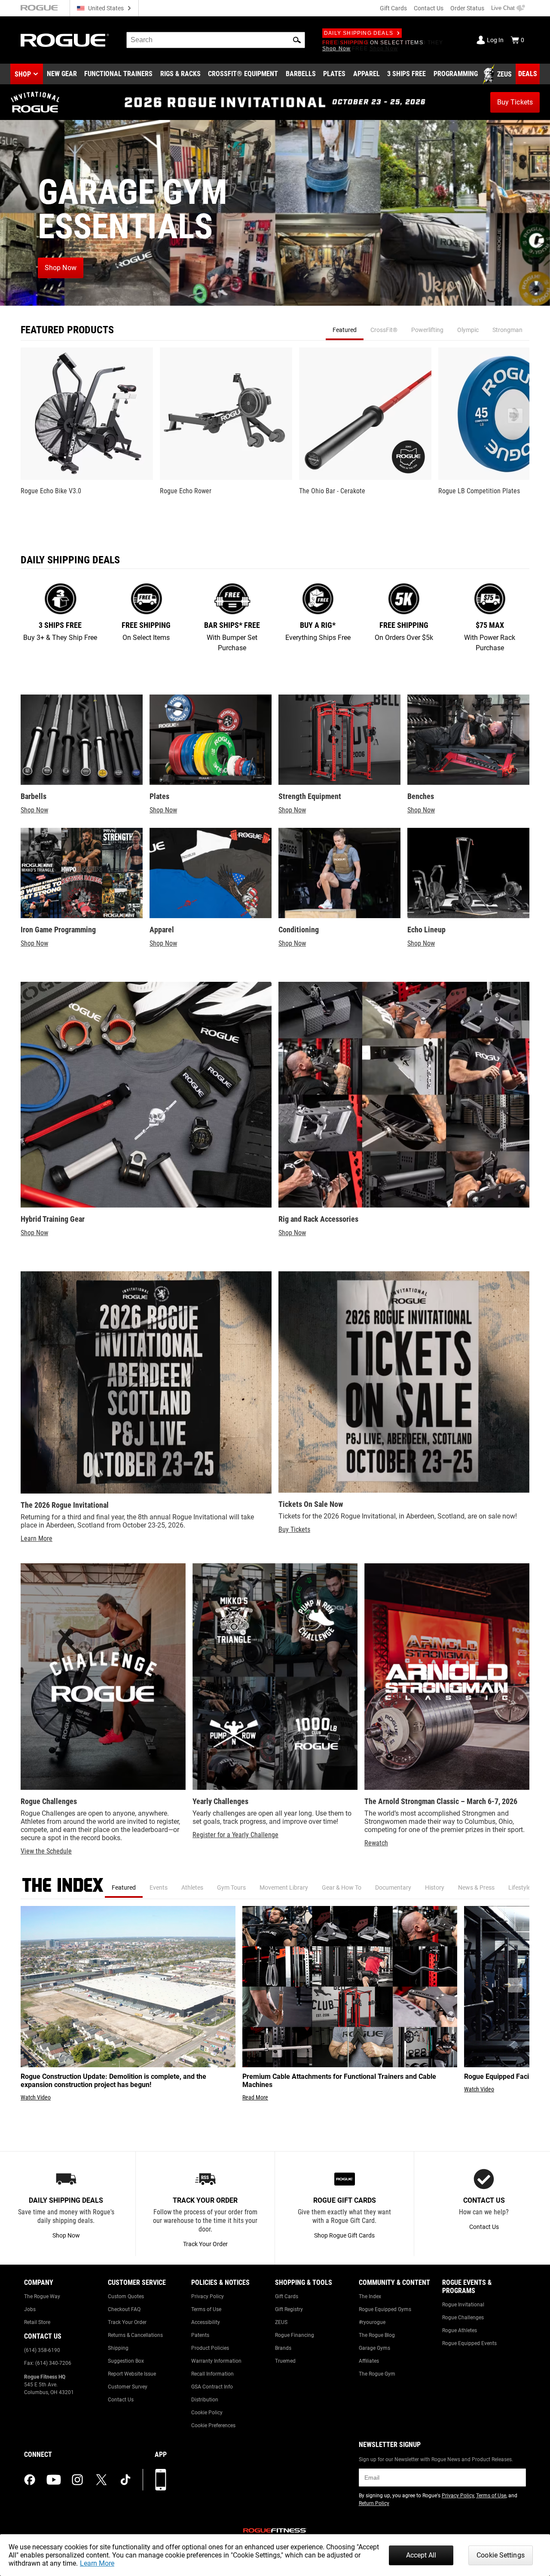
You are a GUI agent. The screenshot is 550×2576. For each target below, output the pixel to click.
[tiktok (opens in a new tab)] (125, 2480)
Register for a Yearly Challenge (235, 1835)
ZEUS (281, 2322)
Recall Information (212, 2374)
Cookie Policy (207, 2413)
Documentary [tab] (393, 1887)
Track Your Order (127, 2322)
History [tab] (435, 1887)
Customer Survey (128, 2387)
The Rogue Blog (377, 2335)
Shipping (118, 2348)
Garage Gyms (374, 2348)
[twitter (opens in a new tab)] (101, 2480)
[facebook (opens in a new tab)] (30, 2480)
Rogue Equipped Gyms (385, 2309)
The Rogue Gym (377, 2374)
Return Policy (374, 2503)
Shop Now (34, 810)
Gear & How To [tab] (342, 1887)
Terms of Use (206, 2309)
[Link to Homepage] (65, 40)
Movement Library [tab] (284, 1887)
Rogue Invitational (463, 2305)
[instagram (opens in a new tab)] (77, 2480)
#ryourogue (372, 2322)
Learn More (97, 2563)
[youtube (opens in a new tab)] (54, 2480)
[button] (297, 40)
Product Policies (210, 2348)
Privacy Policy (208, 2296)
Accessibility (206, 2322)
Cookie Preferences (213, 2425)
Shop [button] (23, 74)
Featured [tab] (345, 330)
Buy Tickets (294, 1529)
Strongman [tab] (507, 330)
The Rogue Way (42, 2296)
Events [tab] (159, 1887)
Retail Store (37, 2322)
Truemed (285, 2361)
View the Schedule (46, 1851)
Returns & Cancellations (135, 2335)
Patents (200, 2335)
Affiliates (369, 2361)
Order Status (467, 8)
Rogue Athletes (460, 2330)
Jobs (30, 2309)
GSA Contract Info (212, 2387)
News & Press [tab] (476, 1887)
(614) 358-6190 (42, 2350)
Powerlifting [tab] (427, 330)
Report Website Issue (132, 2374)
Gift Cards (393, 8)
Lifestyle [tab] (519, 1887)
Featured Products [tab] (67, 330)
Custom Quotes (126, 2296)
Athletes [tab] (192, 1887)
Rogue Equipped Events (469, 2343)
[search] (216, 40)
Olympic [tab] (468, 330)
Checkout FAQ (124, 2309)
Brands (283, 2348)
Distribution (205, 2400)
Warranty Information (216, 2361)
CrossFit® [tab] (384, 330)
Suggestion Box (126, 2361)
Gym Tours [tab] (231, 1887)
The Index (370, 2296)
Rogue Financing (295, 2335)
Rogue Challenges (463, 2318)
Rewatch (376, 1843)
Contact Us (429, 8)
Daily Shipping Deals (359, 33)
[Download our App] (161, 2480)
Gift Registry (289, 2309)
